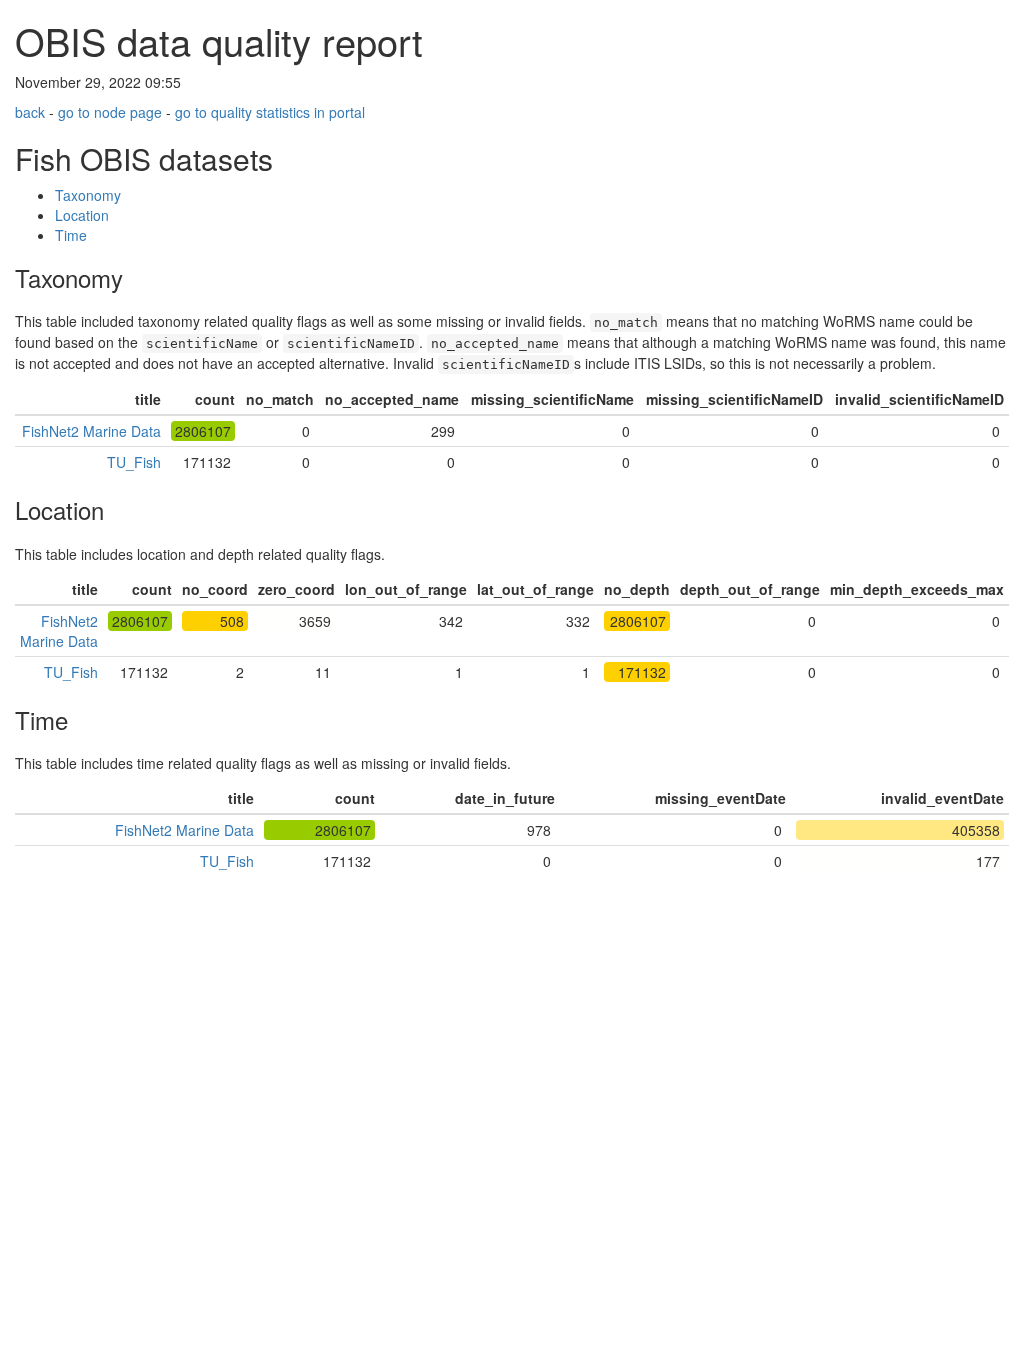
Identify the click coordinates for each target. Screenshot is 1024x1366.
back (30, 112)
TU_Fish (134, 462)
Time (71, 235)
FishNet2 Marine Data (91, 431)
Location (82, 215)
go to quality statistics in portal (270, 112)
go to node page (110, 112)
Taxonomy (88, 195)
